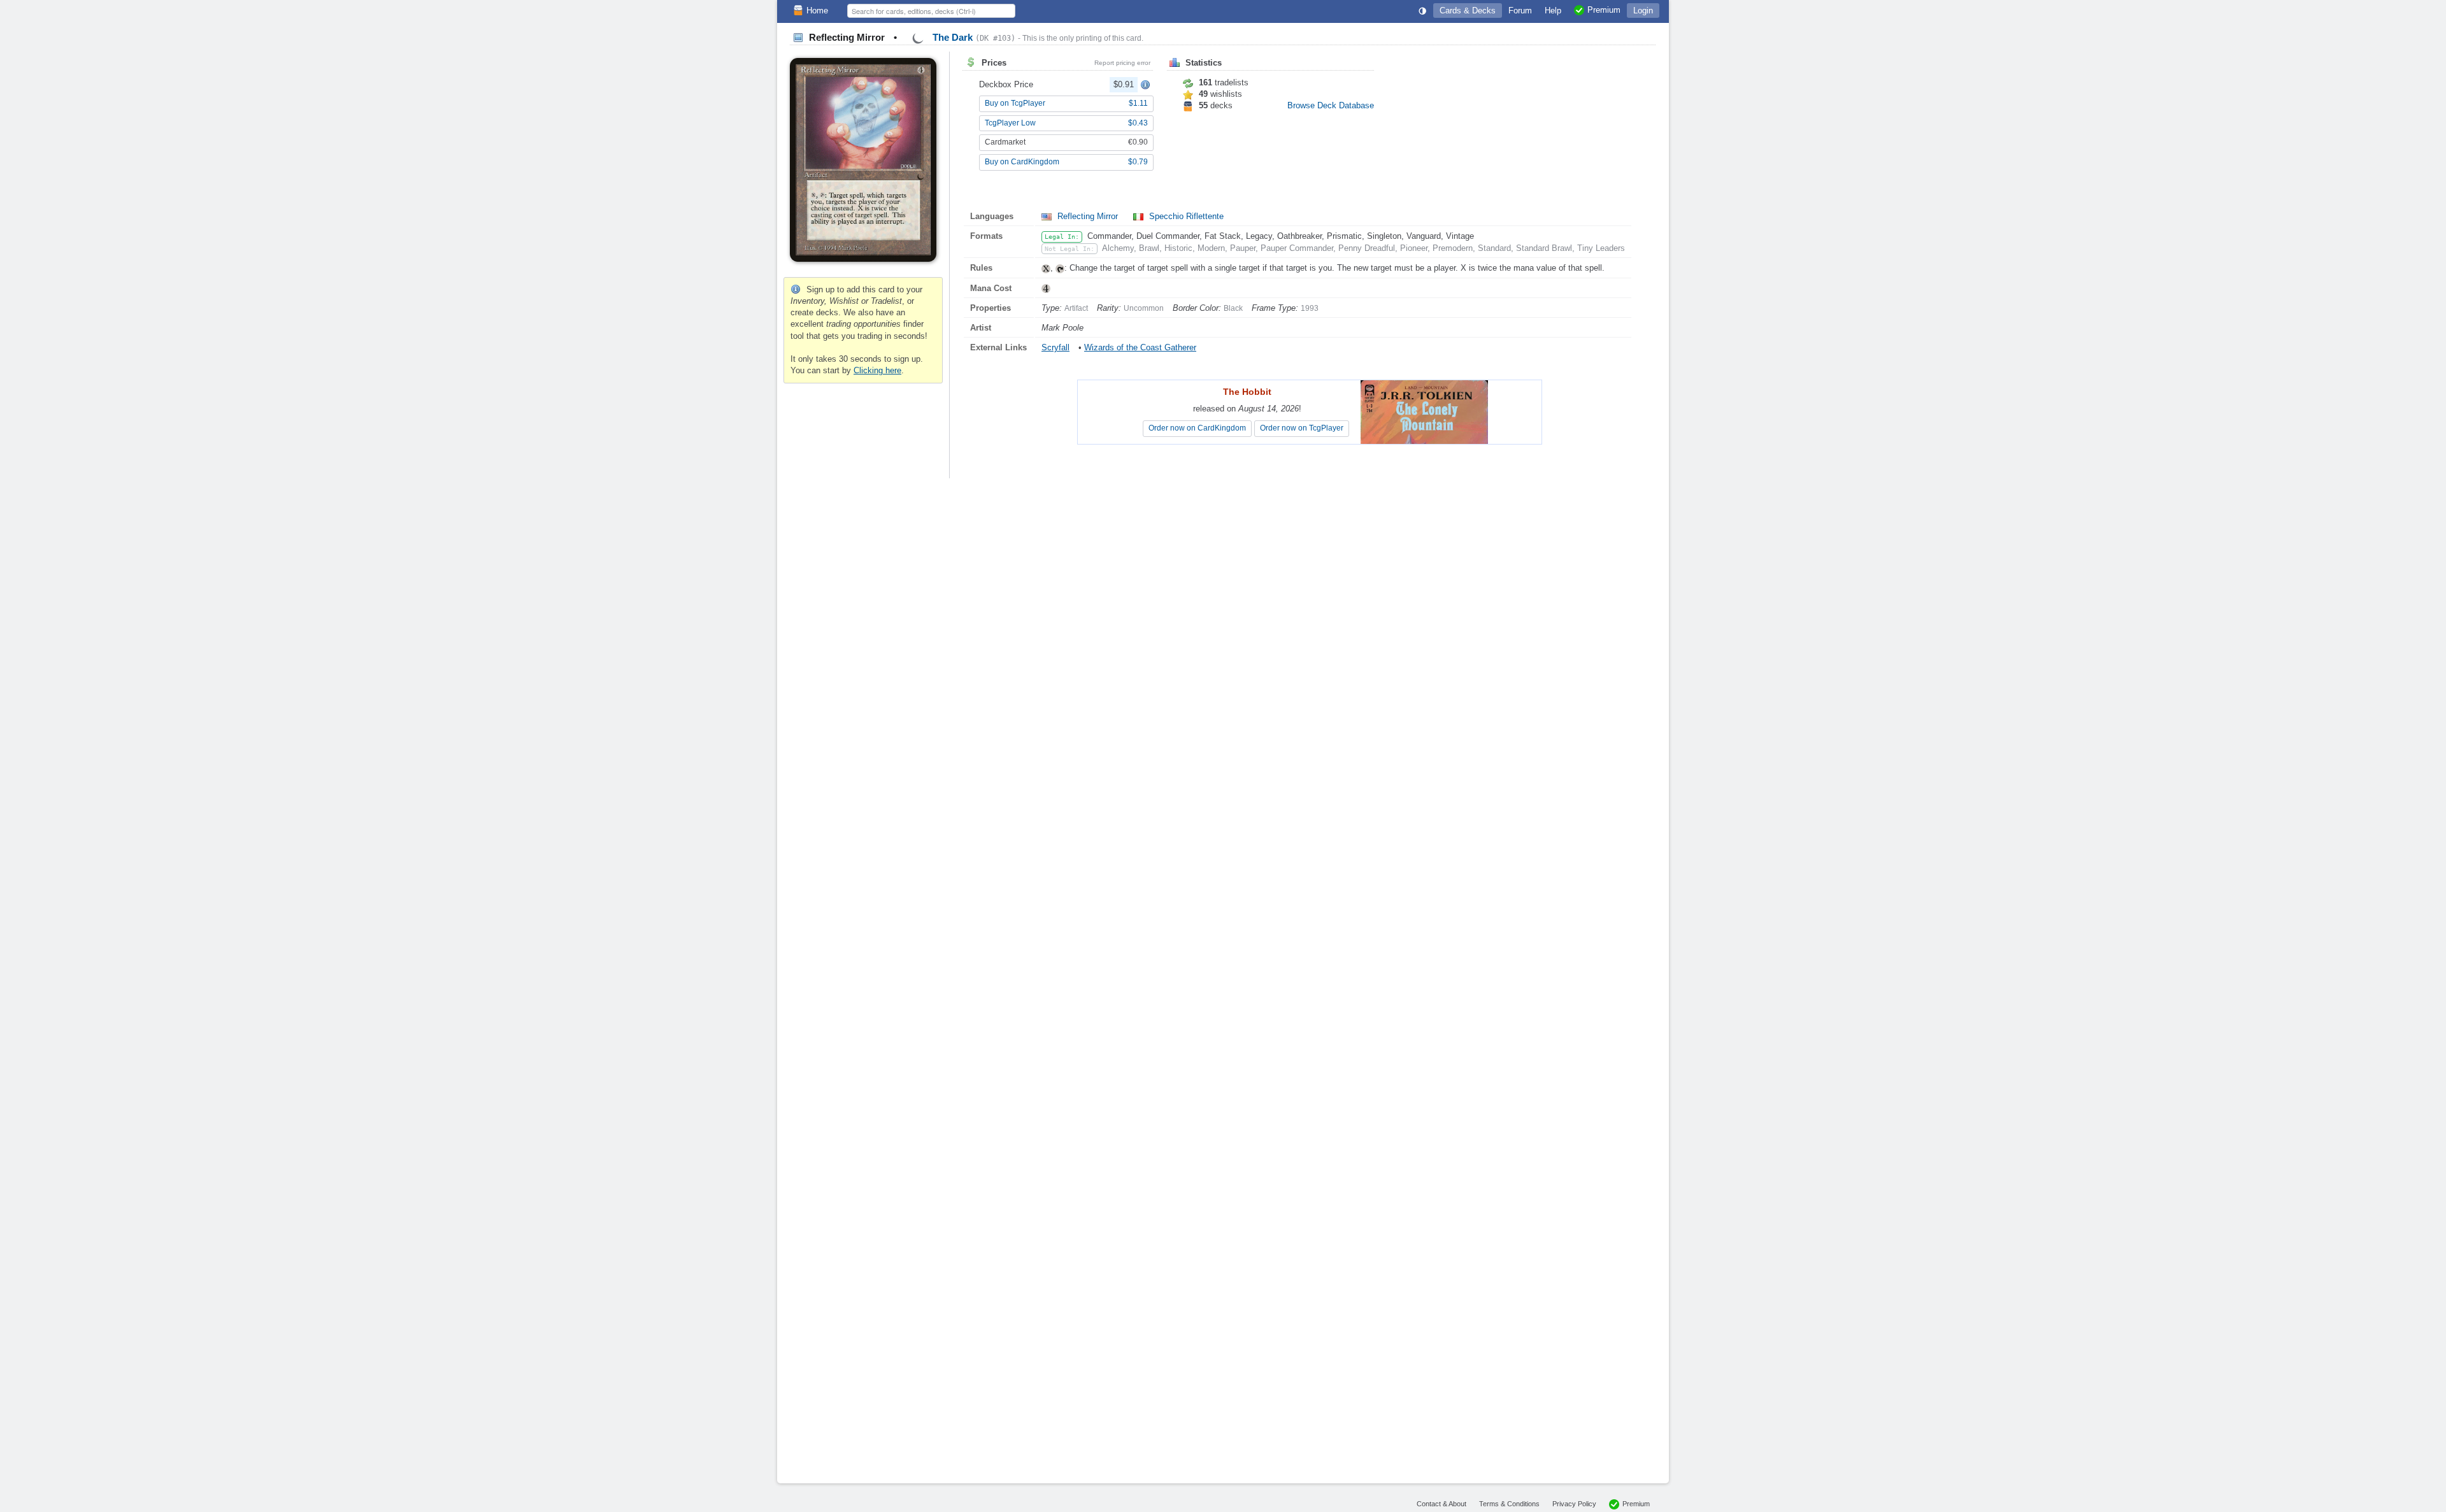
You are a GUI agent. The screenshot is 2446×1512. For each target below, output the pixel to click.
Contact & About (1441, 1504)
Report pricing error (1122, 63)
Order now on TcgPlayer (1302, 428)
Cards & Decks (1468, 11)
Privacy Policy (1574, 1504)
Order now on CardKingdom (1197, 428)
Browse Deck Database (1331, 105)
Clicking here (877, 370)
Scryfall (1055, 347)
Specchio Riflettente (1185, 216)
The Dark (973, 37)
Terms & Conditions (1509, 1504)
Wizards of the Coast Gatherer (1140, 347)
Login (1643, 11)
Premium (1636, 1504)
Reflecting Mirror (1088, 216)
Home (817, 11)
